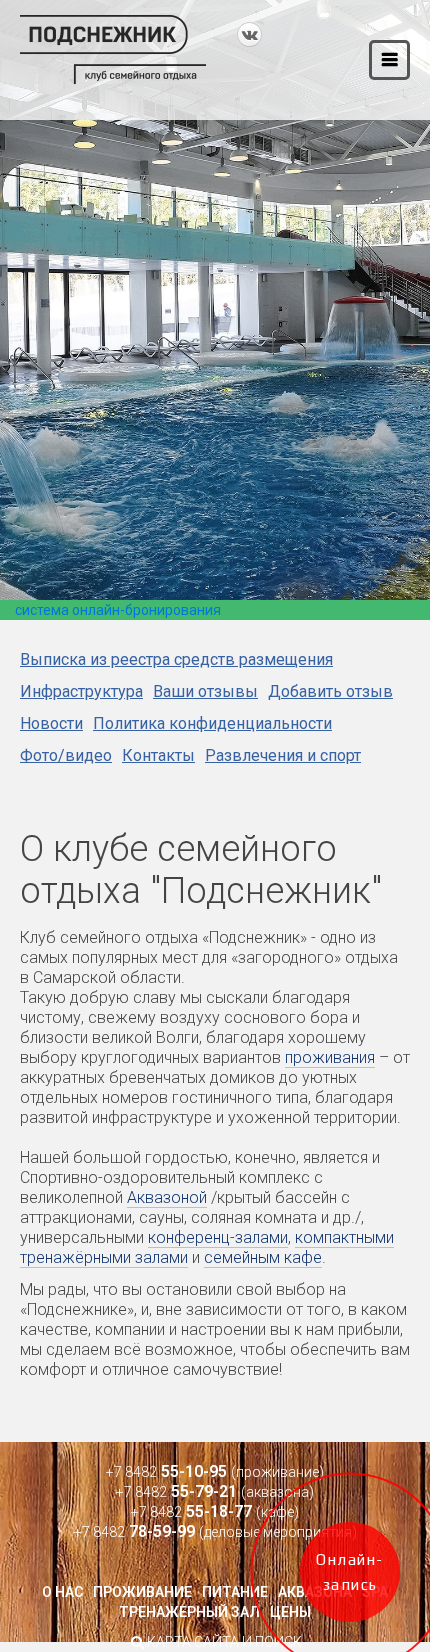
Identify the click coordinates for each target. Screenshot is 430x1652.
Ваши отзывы (205, 691)
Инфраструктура (81, 691)
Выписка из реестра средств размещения (176, 659)
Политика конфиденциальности (212, 723)
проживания (330, 1057)
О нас (62, 1592)
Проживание (142, 1592)
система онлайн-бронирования (118, 610)
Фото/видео (66, 755)
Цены (290, 1612)
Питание (235, 1592)
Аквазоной (167, 1197)
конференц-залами (218, 1237)
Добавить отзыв (330, 691)
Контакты (158, 755)
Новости (51, 723)
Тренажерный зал (189, 1612)
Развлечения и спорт (283, 755)
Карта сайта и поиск (223, 1642)
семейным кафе (263, 1257)
